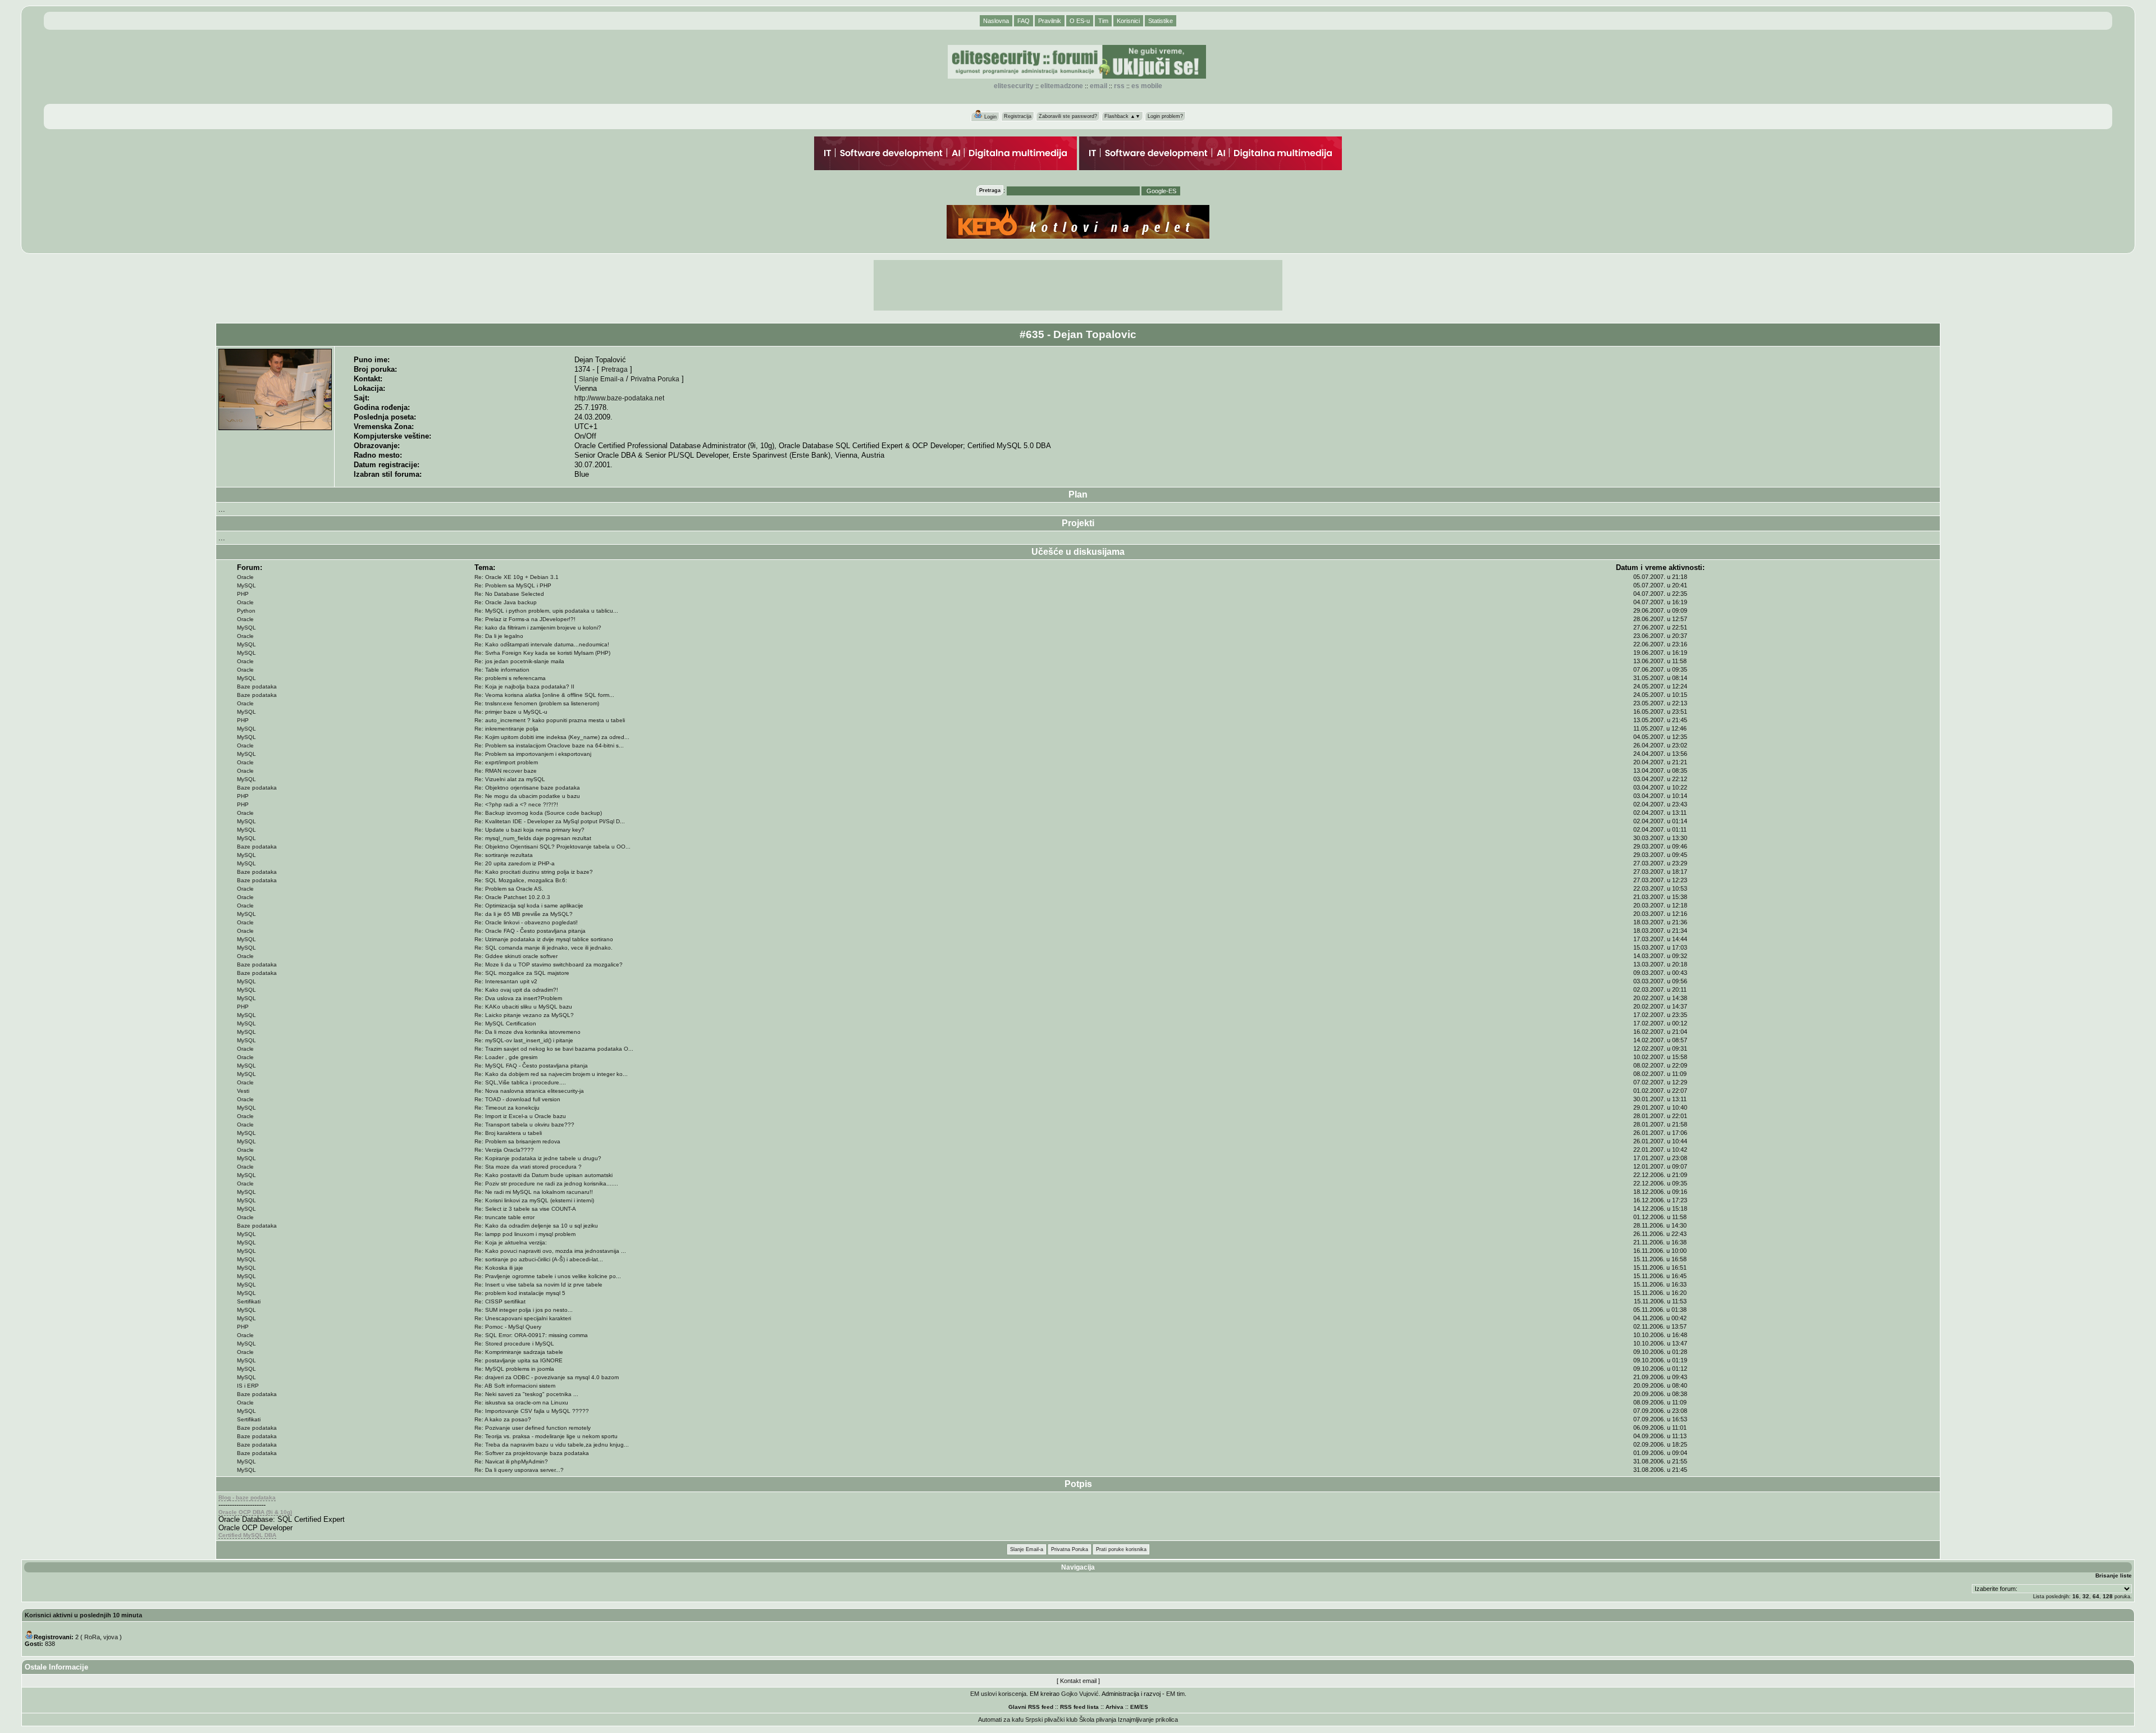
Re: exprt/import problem (506, 762)
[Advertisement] (1078, 285)
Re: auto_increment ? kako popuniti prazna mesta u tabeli (550, 720)
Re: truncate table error (504, 1217)
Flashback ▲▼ (1122, 116)
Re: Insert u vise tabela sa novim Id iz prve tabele (538, 1285)
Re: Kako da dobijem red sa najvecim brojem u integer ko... (551, 1074)
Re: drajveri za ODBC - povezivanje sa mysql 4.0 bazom (547, 1377)
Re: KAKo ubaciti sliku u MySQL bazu (523, 1007)
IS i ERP (248, 1386)
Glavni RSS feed (1031, 1707)
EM (1134, 1707)
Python (246, 611)
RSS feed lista (1079, 1707)
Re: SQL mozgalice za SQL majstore (522, 973)
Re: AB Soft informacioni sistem (515, 1386)
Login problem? (1165, 116)
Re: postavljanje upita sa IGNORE (519, 1360)
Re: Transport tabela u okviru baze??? (524, 1125)
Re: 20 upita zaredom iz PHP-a (515, 863)
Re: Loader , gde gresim (506, 1057)
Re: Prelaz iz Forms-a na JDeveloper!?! (525, 619)
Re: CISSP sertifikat (500, 1301)
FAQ (1024, 21)
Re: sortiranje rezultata (504, 855)
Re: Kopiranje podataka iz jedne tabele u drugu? (538, 1158)
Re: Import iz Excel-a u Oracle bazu (520, 1116)
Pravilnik (1050, 21)
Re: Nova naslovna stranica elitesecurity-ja (529, 1091)
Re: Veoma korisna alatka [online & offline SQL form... (544, 695)
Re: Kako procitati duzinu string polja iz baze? (534, 872)
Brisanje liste (2114, 1575)
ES (1144, 1707)
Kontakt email (1078, 1681)
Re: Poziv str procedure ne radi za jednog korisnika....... (546, 1184)
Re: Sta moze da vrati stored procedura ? (528, 1167)
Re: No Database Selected (509, 594)
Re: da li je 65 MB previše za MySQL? (524, 914)
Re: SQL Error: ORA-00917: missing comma (531, 1335)
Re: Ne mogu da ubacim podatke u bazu (527, 796)
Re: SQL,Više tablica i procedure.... (520, 1082)
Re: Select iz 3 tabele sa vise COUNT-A (525, 1209)
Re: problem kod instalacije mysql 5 (520, 1293)
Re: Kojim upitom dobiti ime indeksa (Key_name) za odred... (552, 737)
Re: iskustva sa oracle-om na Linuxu (521, 1403)
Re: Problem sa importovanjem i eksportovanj (533, 754)
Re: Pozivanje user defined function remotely (533, 1428)
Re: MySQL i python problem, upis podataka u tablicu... (546, 611)
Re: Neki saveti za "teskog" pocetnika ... (526, 1394)
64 (2096, 1596)
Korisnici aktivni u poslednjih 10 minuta (83, 1615)
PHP (243, 594)
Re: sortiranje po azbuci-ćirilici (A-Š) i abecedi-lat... (539, 1259)
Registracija (1018, 116)
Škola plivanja (1098, 1720)
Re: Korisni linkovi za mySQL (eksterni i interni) (534, 1200)
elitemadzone (1062, 86)
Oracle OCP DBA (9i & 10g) (255, 1512)
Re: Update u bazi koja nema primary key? (529, 830)
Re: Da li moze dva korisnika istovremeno (527, 1032)
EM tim (1175, 1694)
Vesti (243, 1091)
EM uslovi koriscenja (998, 1694)
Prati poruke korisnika (1121, 1549)
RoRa (92, 1637)
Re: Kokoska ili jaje (499, 1268)
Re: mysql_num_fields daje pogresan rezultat (533, 838)
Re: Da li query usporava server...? (519, 1470)
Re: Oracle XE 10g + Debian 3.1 (517, 577)
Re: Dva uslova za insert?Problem (518, 998)
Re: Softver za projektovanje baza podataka (532, 1453)
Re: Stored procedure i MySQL (514, 1344)
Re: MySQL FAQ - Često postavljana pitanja (531, 1066)
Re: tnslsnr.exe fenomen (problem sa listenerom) (537, 703)
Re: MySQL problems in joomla (514, 1369)
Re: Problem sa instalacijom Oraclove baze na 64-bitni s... (549, 745)
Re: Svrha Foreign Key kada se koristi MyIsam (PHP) (542, 653)
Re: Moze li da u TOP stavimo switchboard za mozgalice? (549, 964)
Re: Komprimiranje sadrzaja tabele (519, 1352)
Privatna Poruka (655, 379)
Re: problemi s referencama (510, 678)
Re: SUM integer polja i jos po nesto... (524, 1310)
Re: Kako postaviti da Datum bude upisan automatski (543, 1175)
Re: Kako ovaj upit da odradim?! (516, 990)
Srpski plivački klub (1051, 1720)
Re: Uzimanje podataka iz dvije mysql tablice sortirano (544, 939)
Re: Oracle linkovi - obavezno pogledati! (526, 922)
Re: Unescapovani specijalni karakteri (523, 1318)
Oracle (245, 577)
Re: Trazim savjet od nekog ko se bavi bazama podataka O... (554, 1049)
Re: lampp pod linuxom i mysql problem (525, 1234)
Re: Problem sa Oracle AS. (509, 889)
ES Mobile (1147, 86)
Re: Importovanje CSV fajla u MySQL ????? (532, 1411)
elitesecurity (1014, 86)
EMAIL (1098, 86)
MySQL (246, 585)
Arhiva (1114, 1707)
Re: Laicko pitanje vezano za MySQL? (524, 1015)
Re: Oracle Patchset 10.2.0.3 (512, 897)
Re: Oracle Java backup (506, 602)
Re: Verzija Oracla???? (504, 1150)
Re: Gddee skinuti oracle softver (516, 956)
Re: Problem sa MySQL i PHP (513, 585)
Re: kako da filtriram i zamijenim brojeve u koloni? (538, 628)
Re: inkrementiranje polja (506, 729)
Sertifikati (249, 1301)
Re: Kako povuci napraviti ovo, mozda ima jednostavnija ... (550, 1251)
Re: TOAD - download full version (517, 1099)
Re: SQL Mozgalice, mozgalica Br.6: (521, 880)
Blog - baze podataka (247, 1497)
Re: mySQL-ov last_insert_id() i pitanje (524, 1040)
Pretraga (615, 369)
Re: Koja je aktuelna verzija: (511, 1242)
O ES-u (1080, 21)
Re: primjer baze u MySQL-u (511, 712)
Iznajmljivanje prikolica (1148, 1720)
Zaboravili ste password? (1068, 116)
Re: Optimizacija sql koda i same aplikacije (529, 906)
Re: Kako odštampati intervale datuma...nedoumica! (542, 644)
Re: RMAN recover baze (506, 771)
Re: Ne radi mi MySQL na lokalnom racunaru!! (534, 1192)
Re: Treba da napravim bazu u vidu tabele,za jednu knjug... (552, 1445)
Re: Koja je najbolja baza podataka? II (524, 687)
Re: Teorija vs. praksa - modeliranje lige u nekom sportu (546, 1436)
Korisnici (1128, 21)
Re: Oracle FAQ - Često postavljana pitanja (530, 931)
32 (2086, 1596)
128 (2108, 1596)
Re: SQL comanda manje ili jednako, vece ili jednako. (543, 948)
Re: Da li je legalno (499, 636)
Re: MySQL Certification (505, 1023)
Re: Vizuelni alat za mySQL (510, 779)
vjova (111, 1637)
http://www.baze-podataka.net (619, 398)
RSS (1119, 86)
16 (2076, 1596)
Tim (1103, 21)
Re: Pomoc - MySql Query (508, 1327)
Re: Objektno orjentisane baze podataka (527, 788)
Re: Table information (502, 670)
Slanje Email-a (601, 379)
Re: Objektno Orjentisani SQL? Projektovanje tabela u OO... (552, 847)
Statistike (1161, 21)
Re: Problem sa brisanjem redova (517, 1141)
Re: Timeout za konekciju (507, 1108)
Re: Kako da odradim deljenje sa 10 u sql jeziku (536, 1226)
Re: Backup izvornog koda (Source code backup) (538, 813)
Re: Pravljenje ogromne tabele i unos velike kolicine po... (548, 1276)
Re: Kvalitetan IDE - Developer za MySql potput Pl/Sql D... (550, 821)
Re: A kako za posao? (503, 1419)
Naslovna (996, 21)
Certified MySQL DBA (247, 1535)
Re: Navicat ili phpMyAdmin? (511, 1461)
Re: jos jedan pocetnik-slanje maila (519, 661)
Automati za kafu (1001, 1720)
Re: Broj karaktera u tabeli (508, 1133)
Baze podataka (257, 687)
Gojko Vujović (1080, 1694)
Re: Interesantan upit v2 (506, 981)
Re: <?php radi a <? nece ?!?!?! (516, 804)
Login (990, 117)
